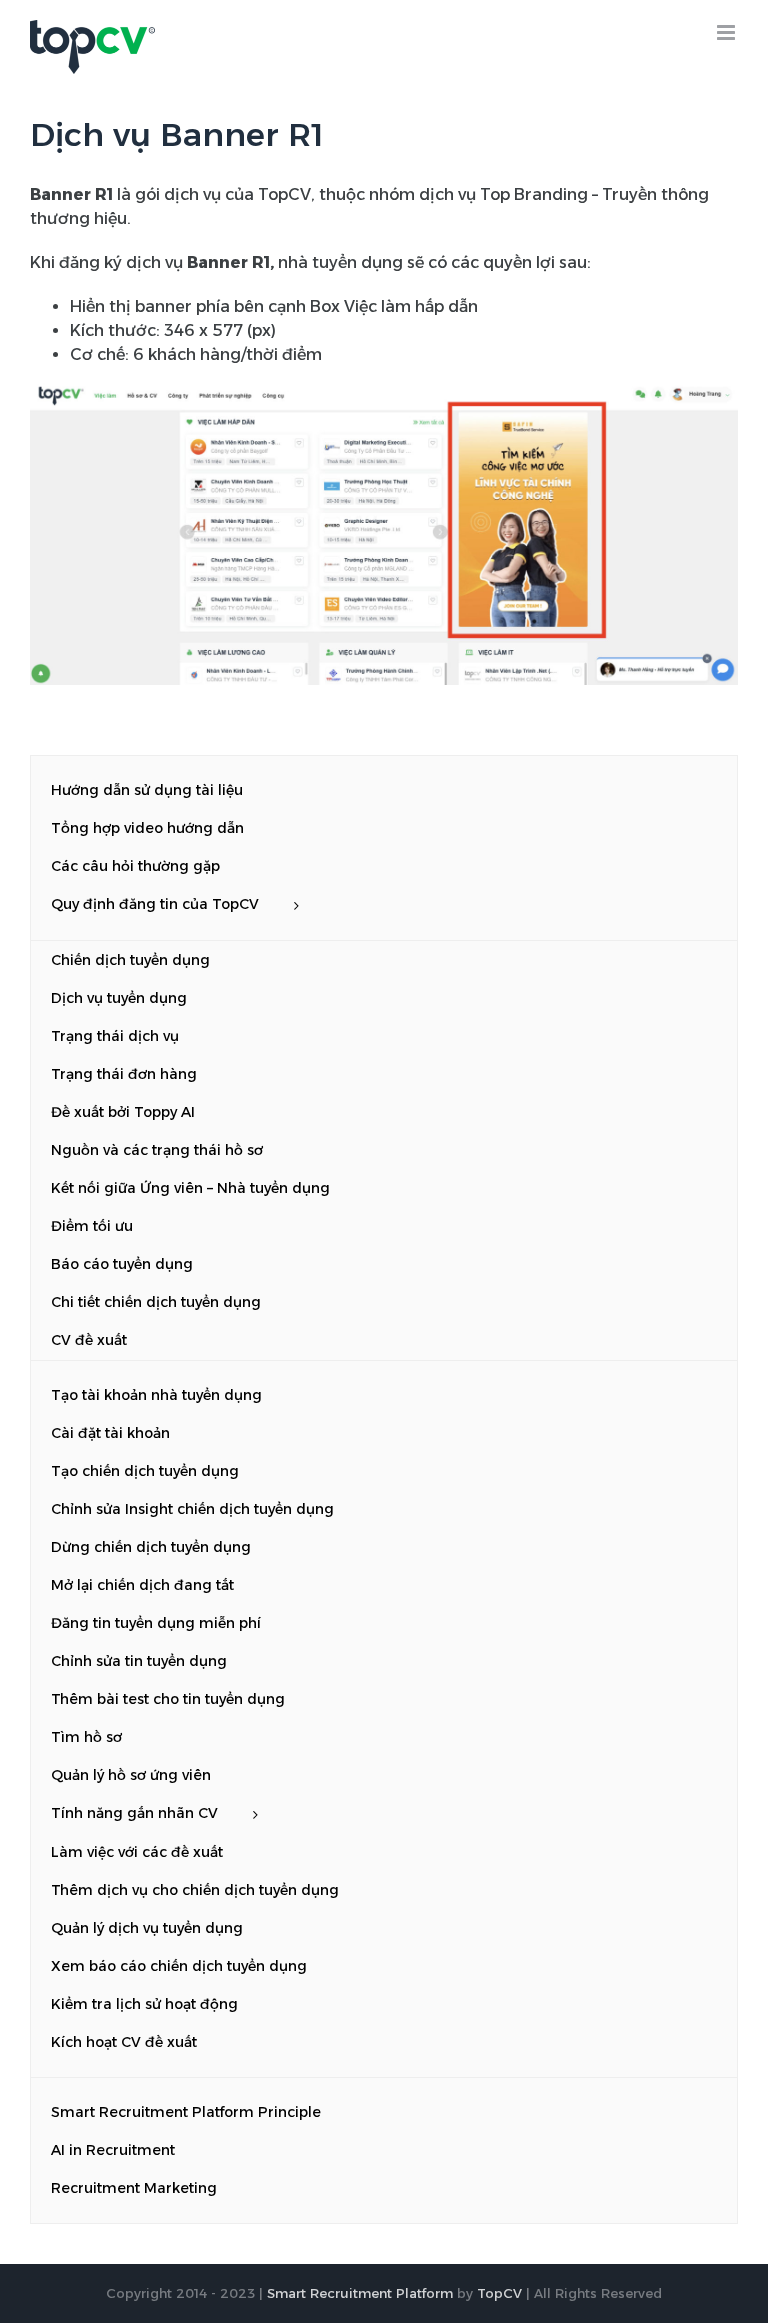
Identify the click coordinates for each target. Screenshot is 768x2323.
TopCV (499, 2293)
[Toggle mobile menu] (727, 32)
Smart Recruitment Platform (360, 2293)
